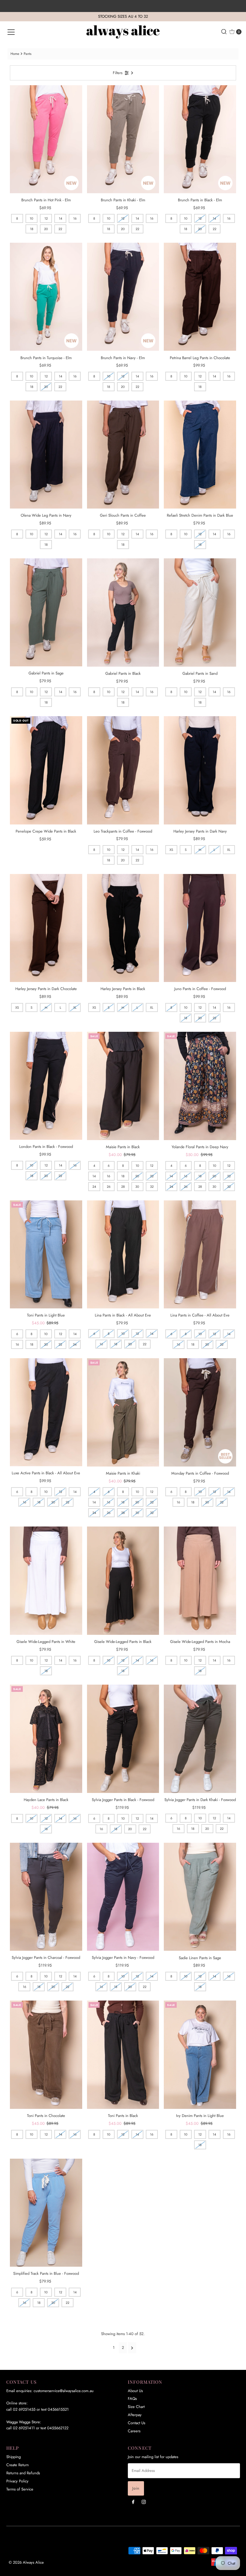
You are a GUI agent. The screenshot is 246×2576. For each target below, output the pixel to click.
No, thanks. (168, 1367)
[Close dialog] (200, 1230)
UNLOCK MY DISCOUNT (168, 1349)
